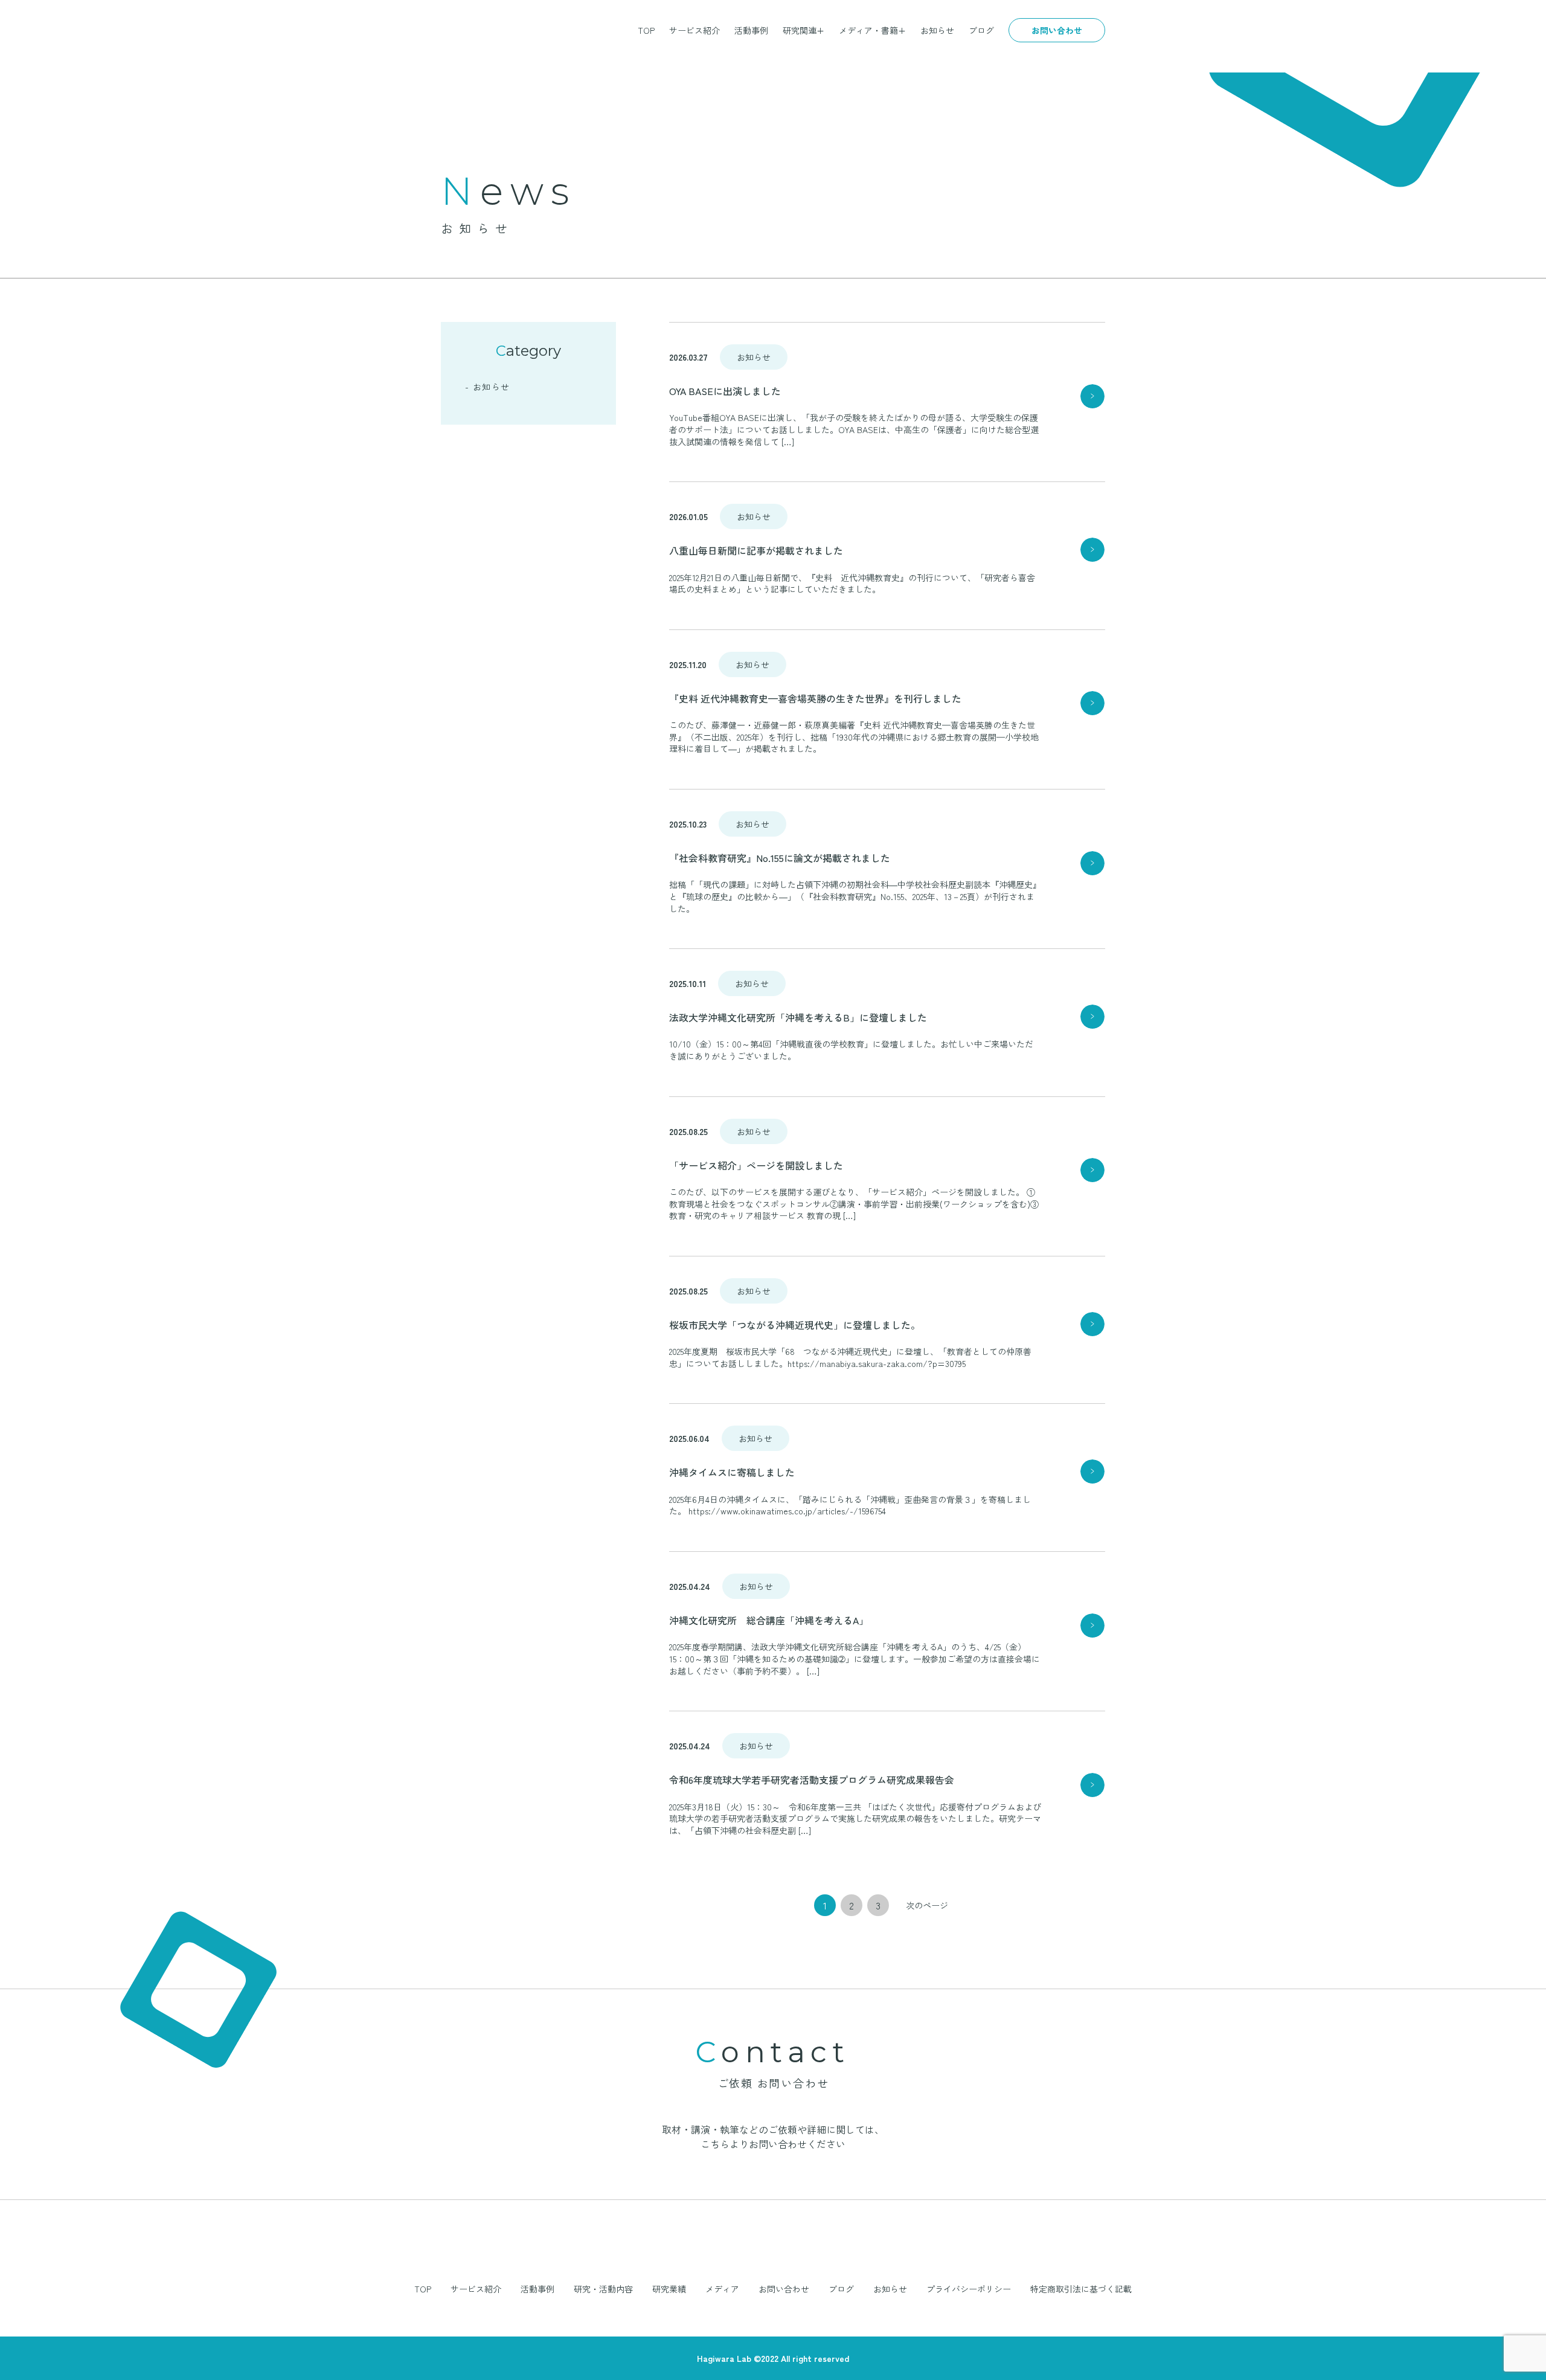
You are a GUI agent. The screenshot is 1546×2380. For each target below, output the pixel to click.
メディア (722, 2289)
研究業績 (669, 2289)
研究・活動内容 (603, 2289)
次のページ (927, 1905)
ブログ (981, 30)
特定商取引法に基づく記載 (1081, 2289)
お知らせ (937, 30)
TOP (646, 30)
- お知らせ (487, 387)
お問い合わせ (1057, 30)
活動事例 (751, 30)
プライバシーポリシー (969, 2289)
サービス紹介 (694, 30)
